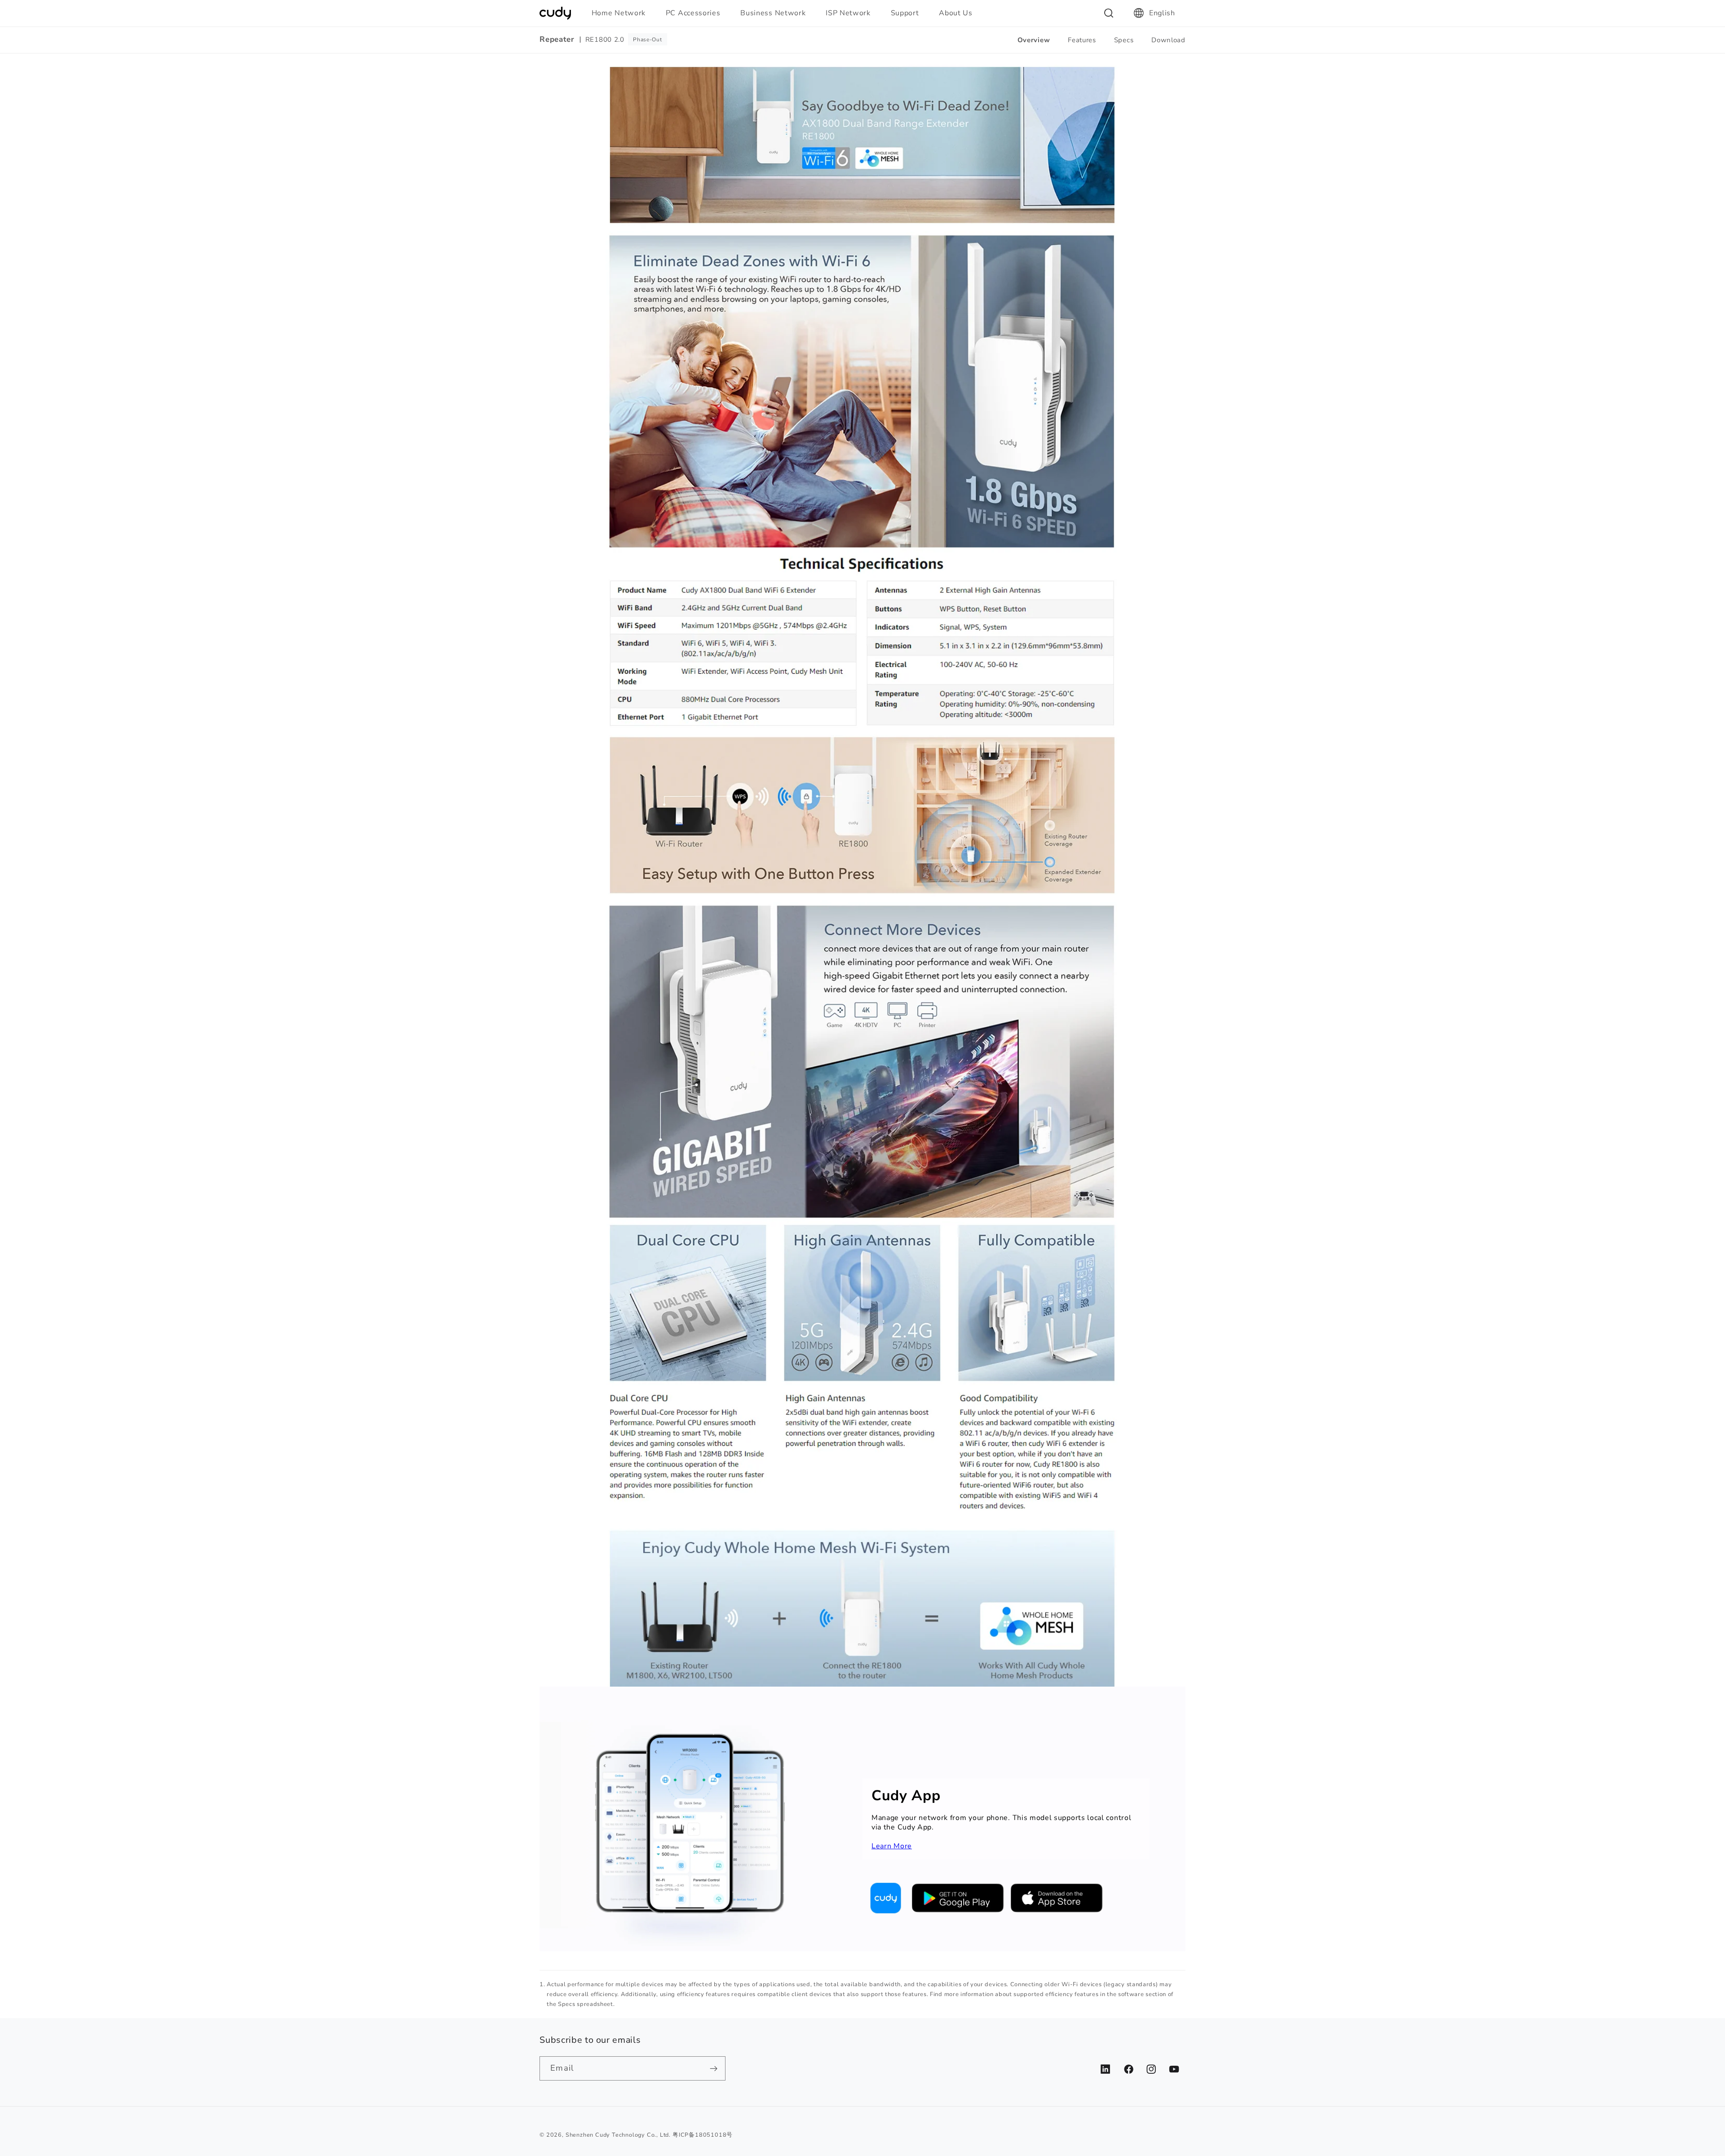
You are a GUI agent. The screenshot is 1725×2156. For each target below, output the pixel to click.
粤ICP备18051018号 (703, 2135)
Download (1168, 40)
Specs (1124, 40)
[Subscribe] (714, 2068)
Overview (1034, 40)
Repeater (557, 40)
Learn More (892, 1846)
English (1162, 13)
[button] (622, 13)
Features (1082, 40)
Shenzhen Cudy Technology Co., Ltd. (618, 2135)
